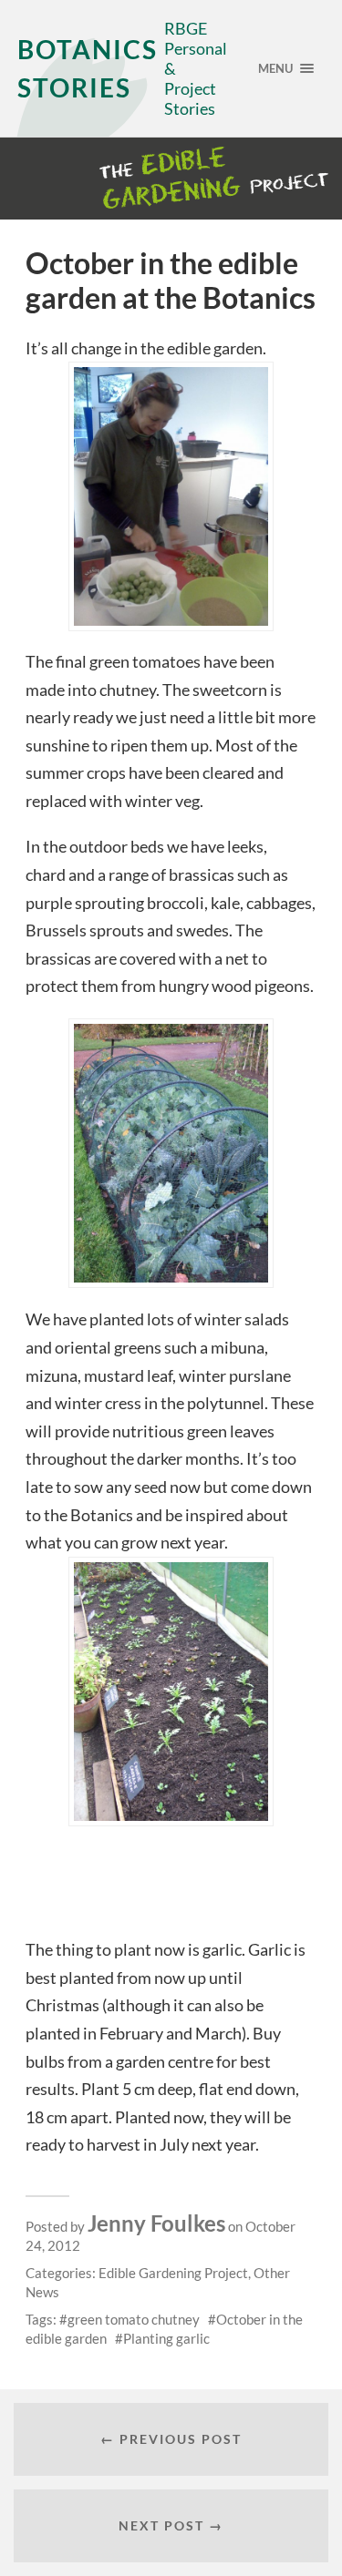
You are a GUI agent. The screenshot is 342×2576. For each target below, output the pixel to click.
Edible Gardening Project (173, 2273)
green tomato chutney (134, 2319)
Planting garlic (166, 2338)
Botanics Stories (88, 68)
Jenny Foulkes (156, 2223)
